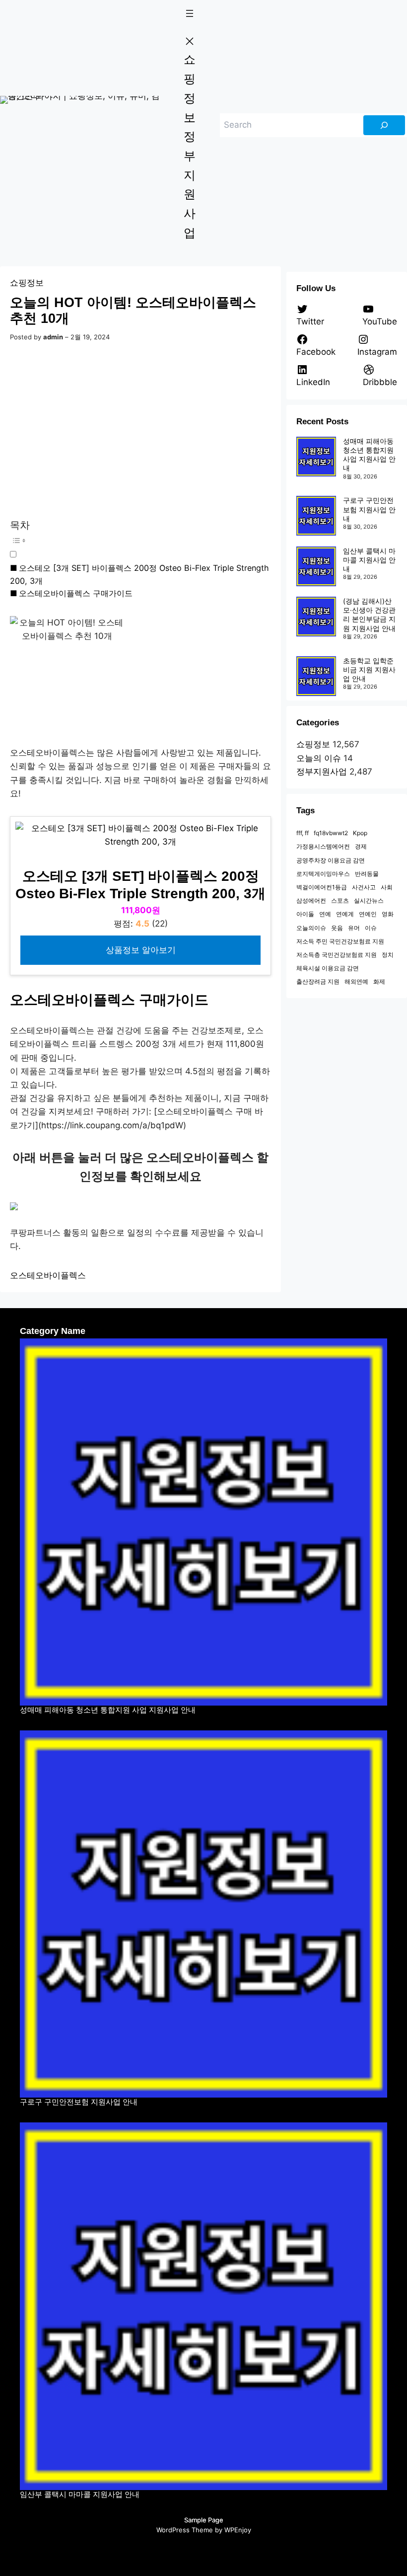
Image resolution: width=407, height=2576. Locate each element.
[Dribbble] (233, 2551)
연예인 (368, 914)
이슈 (371, 928)
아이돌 (305, 914)
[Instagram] (194, 2551)
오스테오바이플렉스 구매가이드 (76, 593)
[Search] (384, 125)
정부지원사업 (322, 772)
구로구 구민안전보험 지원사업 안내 (369, 509)
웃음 (337, 928)
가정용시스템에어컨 (323, 846)
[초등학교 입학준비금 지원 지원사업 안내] (316, 676)
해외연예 (356, 981)
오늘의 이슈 (319, 758)
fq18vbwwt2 (331, 833)
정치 (388, 955)
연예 (325, 914)
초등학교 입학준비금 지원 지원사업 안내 (369, 669)
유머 (354, 928)
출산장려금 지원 (318, 981)
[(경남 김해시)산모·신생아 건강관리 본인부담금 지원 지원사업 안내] (316, 617)
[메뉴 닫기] (190, 41)
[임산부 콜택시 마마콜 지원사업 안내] (316, 566)
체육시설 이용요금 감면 (328, 968)
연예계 (345, 914)
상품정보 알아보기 (141, 950)
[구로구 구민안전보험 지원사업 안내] (316, 516)
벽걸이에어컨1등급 (322, 887)
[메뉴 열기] (190, 13)
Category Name (53, 1331)
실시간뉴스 (369, 900)
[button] (140, 546)
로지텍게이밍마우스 (323, 874)
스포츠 (340, 900)
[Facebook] (175, 2551)
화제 (379, 981)
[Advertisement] (142, 432)
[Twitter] (155, 2551)
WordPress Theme (185, 2530)
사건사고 (364, 887)
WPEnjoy (238, 2530)
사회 (387, 887)
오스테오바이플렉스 (48, 1275)
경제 (361, 846)
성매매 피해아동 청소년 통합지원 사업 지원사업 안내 (369, 455)
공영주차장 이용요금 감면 (331, 860)
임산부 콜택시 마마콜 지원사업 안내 (369, 560)
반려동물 (367, 874)
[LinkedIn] (252, 2551)
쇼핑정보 (27, 283)
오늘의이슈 (311, 928)
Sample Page (204, 2520)
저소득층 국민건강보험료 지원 (337, 955)
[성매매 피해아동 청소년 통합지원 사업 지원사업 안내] (316, 457)
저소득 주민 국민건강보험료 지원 (340, 941)
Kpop (360, 833)
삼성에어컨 (311, 900)
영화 (388, 914)
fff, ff (303, 833)
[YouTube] (213, 2551)
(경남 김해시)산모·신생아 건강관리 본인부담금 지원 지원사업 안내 (369, 615)
